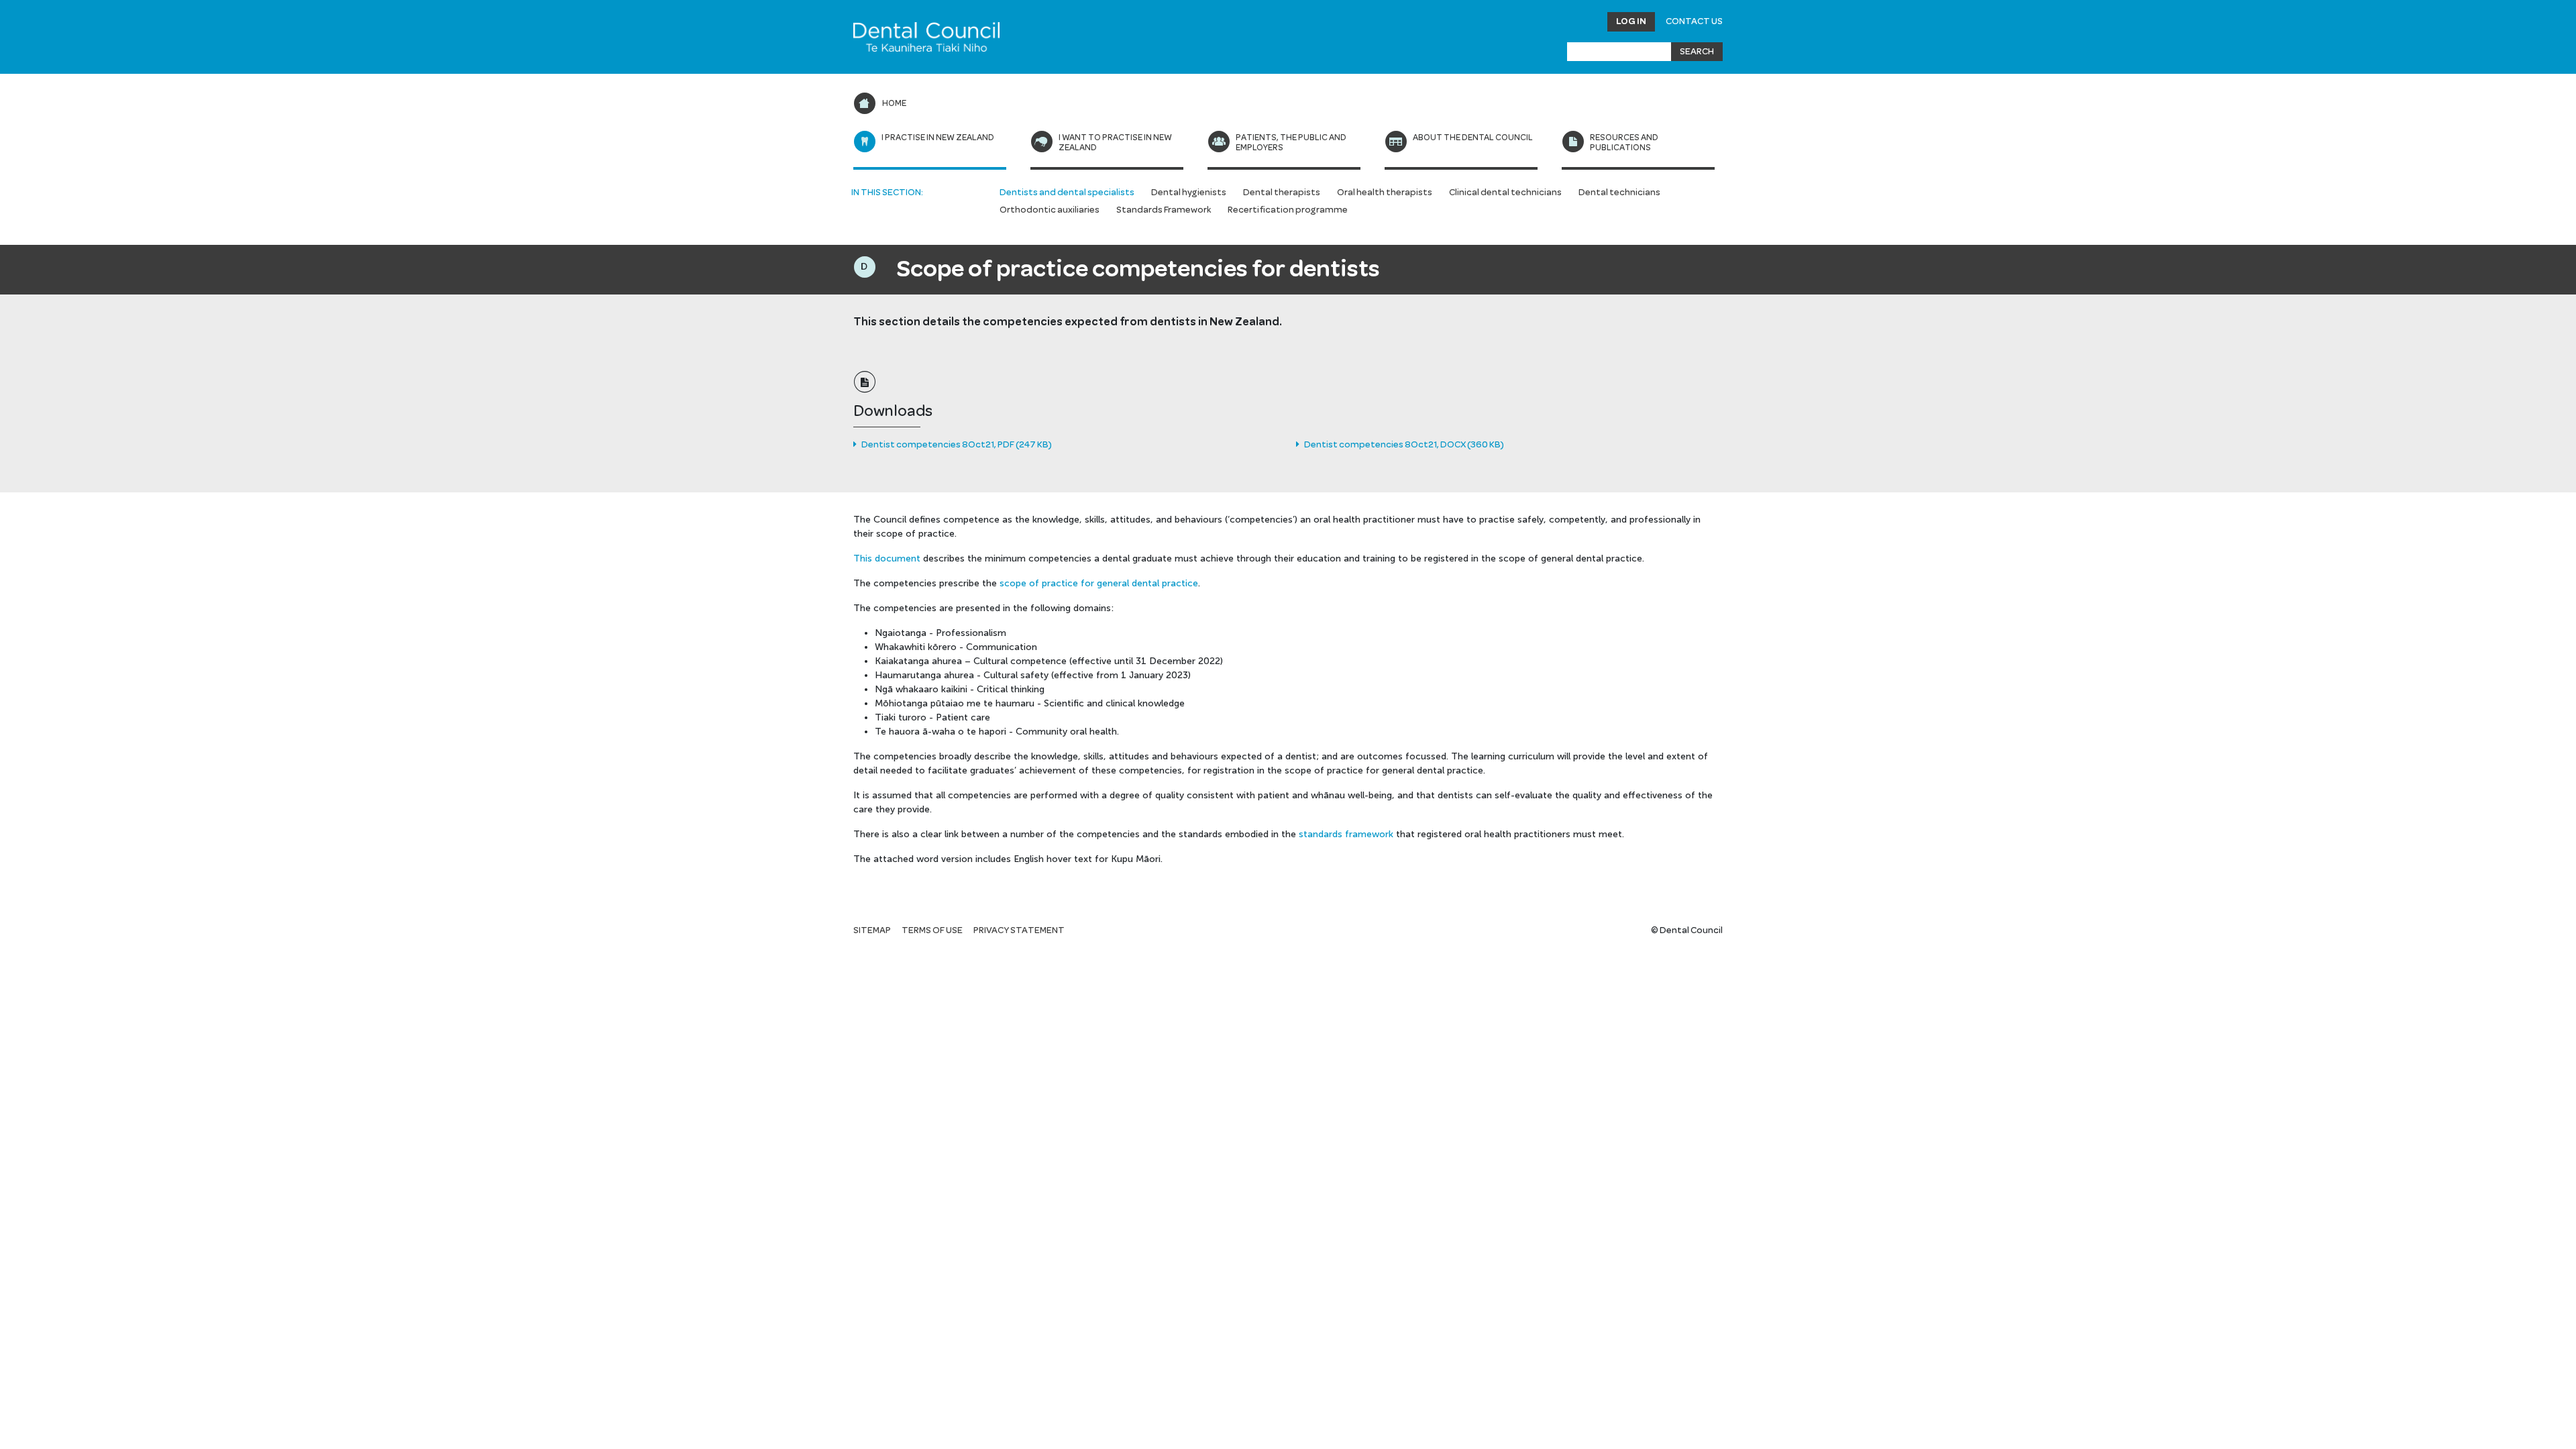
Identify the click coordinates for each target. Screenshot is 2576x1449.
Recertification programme (1288, 210)
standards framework (1346, 834)
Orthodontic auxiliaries (1050, 210)
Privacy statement (1019, 930)
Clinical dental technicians (1505, 193)
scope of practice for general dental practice (1099, 583)
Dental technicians (1619, 193)
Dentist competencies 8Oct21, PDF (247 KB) (956, 445)
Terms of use (932, 930)
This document (887, 558)
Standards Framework (1164, 210)
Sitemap (872, 930)
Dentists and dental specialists (1067, 193)
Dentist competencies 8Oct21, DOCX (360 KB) (1403, 445)
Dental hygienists (1189, 193)
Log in (1631, 21)
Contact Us (1694, 21)
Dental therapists (1282, 193)
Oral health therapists (1385, 193)
